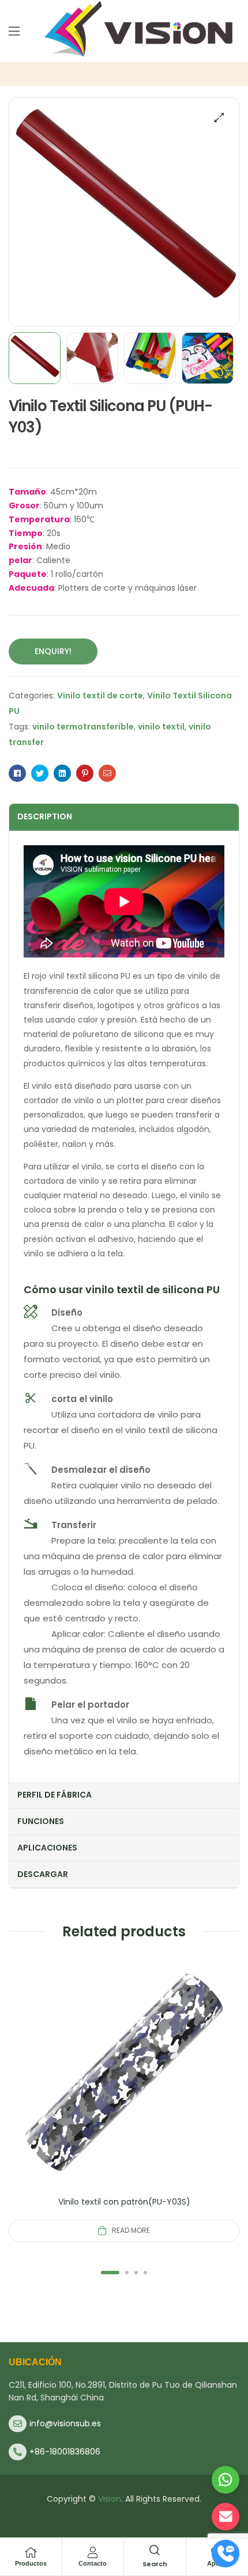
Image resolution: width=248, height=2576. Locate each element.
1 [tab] (110, 2273)
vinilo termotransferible (83, 727)
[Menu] (14, 31)
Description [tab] (45, 816)
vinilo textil (161, 727)
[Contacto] (93, 2552)
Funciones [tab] (41, 1821)
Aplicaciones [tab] (47, 1848)
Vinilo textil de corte (100, 696)
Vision (110, 2499)
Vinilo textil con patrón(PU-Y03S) (124, 2202)
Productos (31, 2563)
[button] (219, 117)
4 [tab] (145, 2273)
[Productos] (31, 2552)
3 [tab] (136, 2273)
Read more (131, 2230)
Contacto (93, 2563)
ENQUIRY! (53, 651)
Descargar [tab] (43, 1874)
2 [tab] (127, 2273)
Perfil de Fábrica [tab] (55, 1795)
